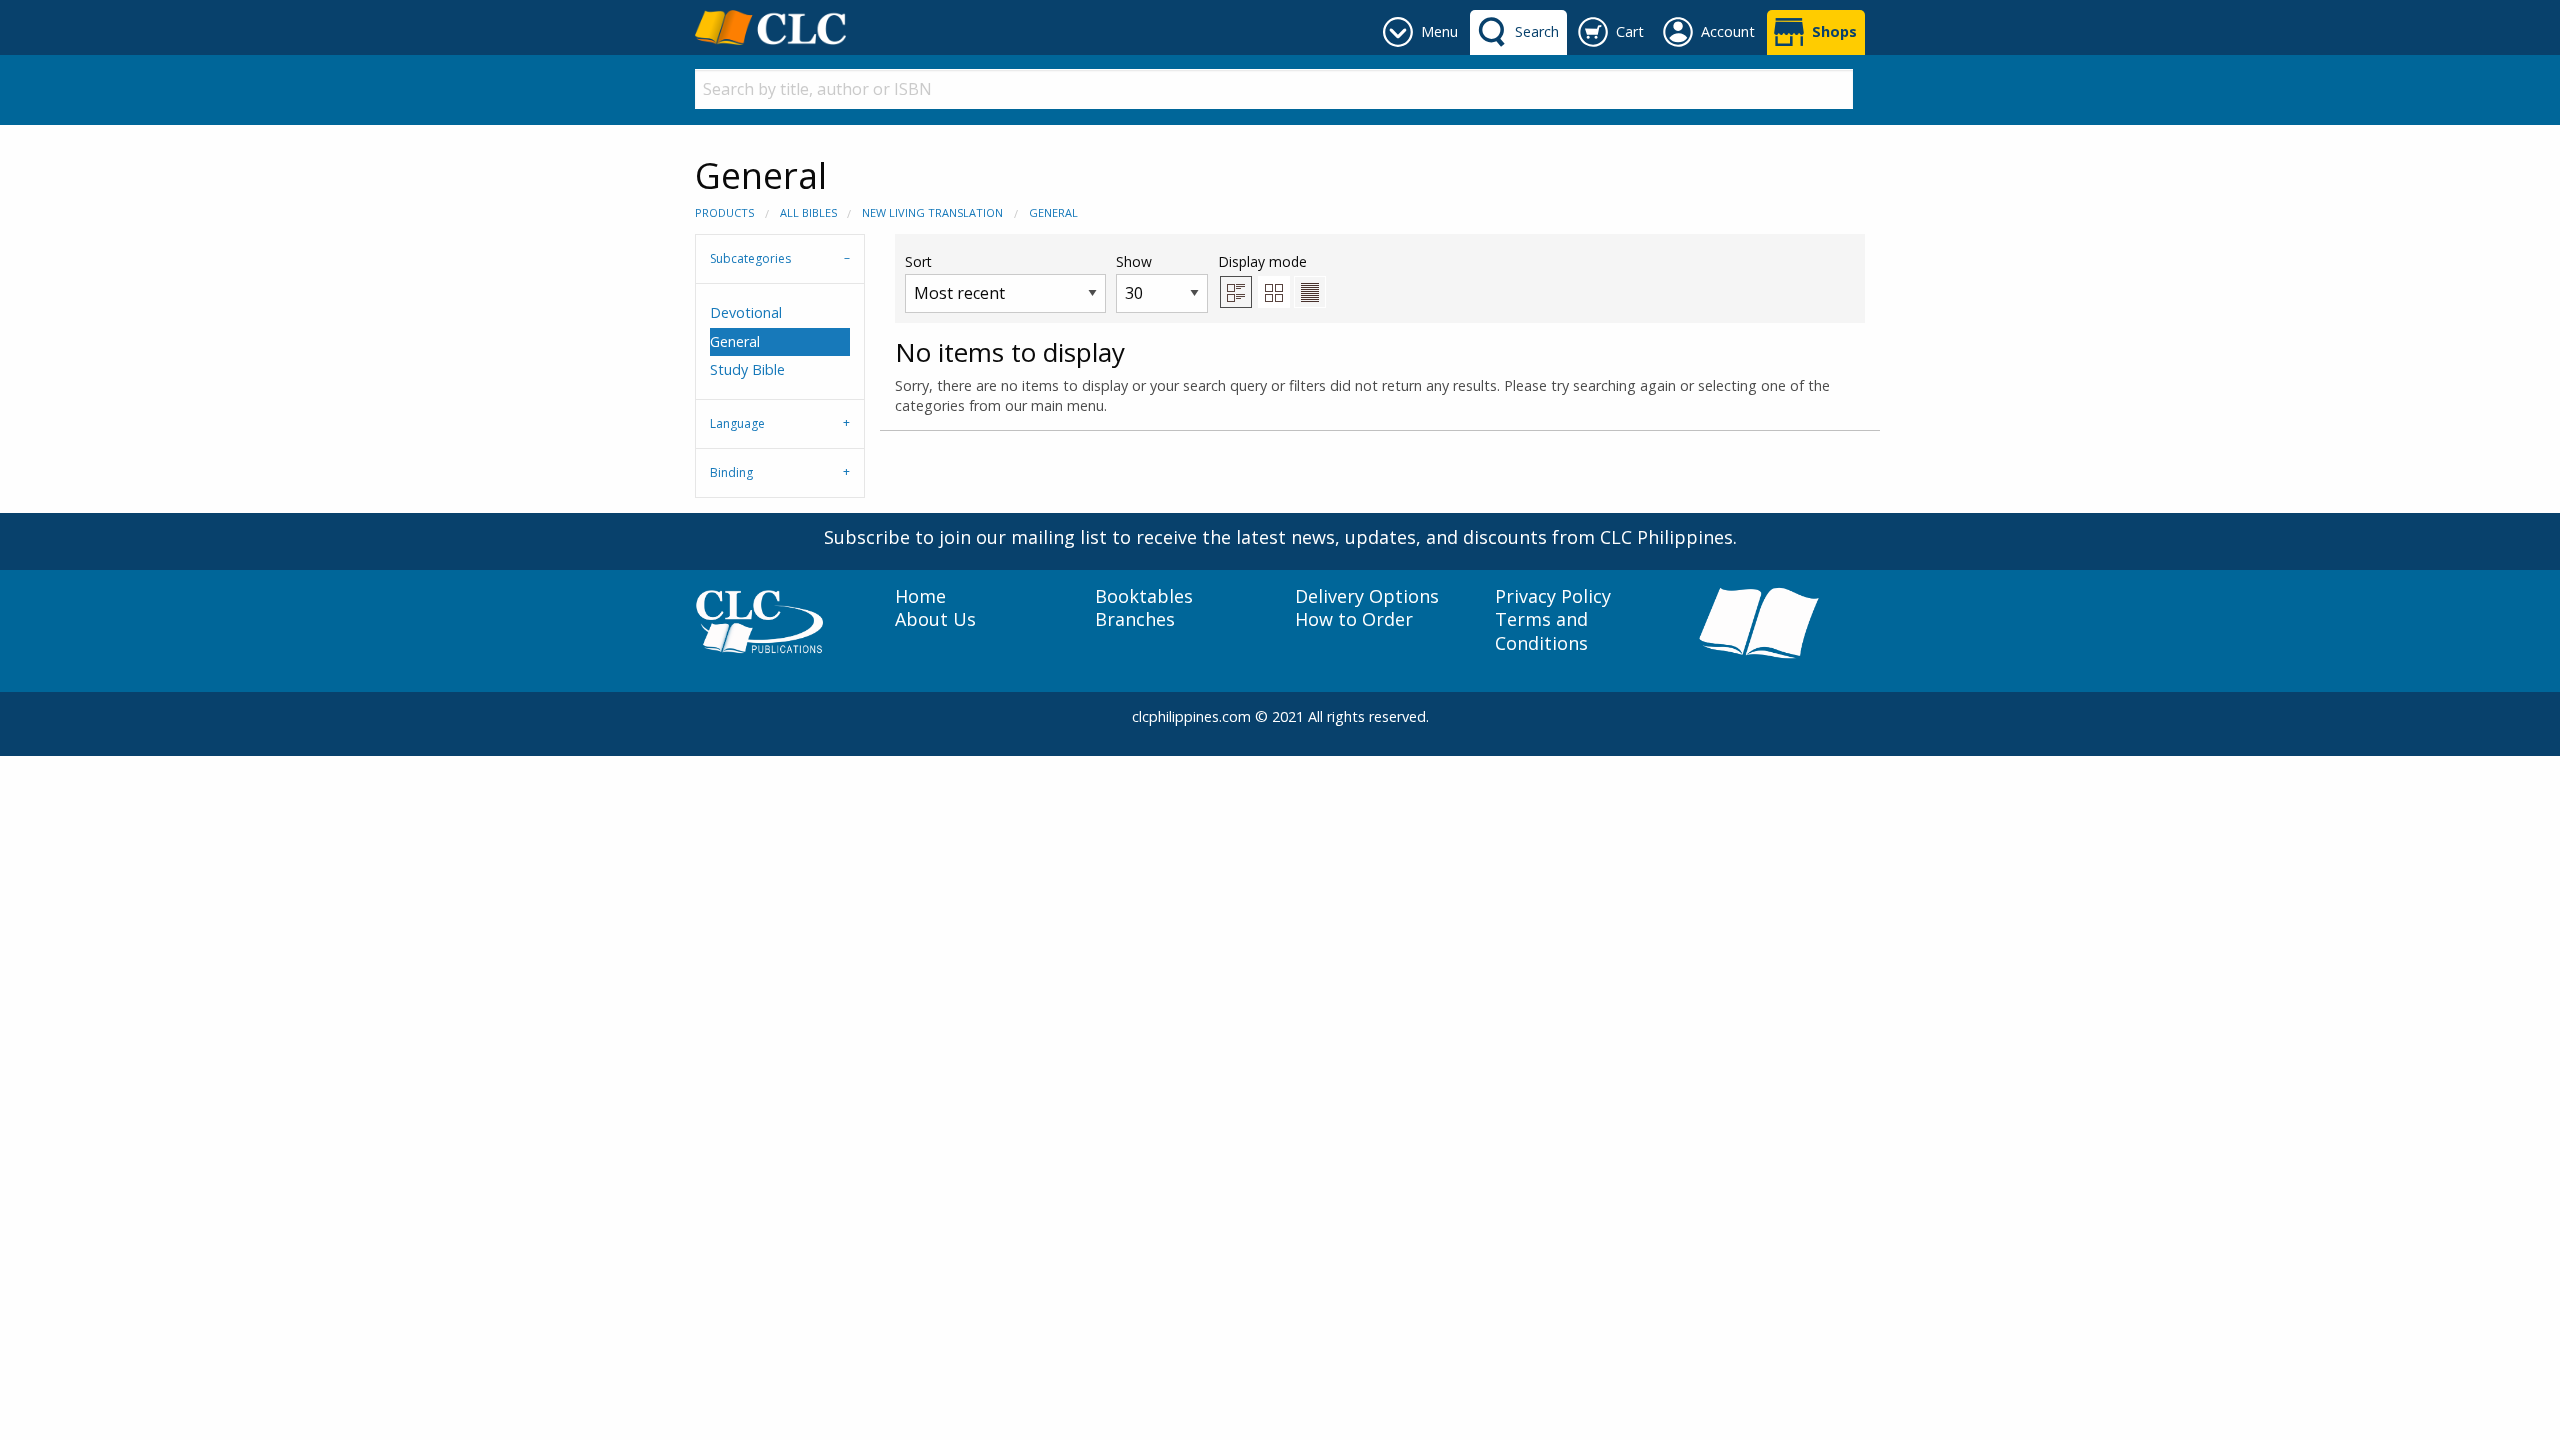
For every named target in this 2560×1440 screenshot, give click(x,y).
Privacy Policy (1553, 596)
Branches (1135, 619)
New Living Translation (932, 212)
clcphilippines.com (1191, 716)
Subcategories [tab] (750, 258)
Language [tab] (737, 423)
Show (1134, 261)
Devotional (746, 312)
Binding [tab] (731, 472)
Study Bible (747, 369)
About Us (935, 619)
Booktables (1144, 596)
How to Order (1354, 619)
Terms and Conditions (1541, 631)
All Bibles (808, 212)
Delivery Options (1367, 596)
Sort (918, 261)
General (1053, 212)
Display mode (1262, 261)
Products (724, 212)
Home (920, 596)
